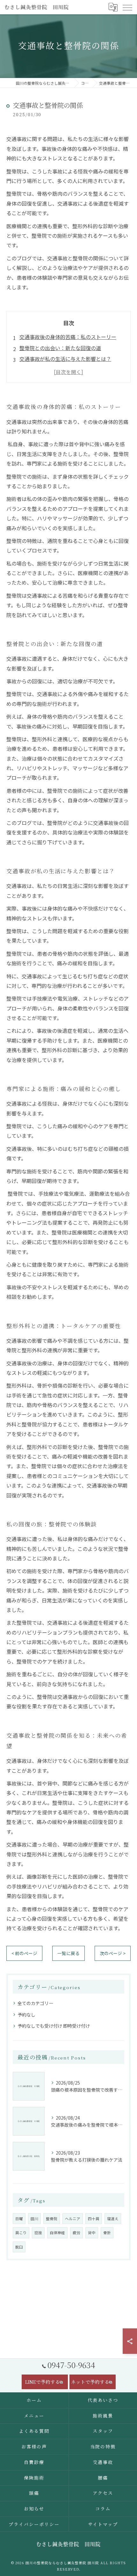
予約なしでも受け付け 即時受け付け (54, 2026)
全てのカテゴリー (35, 2003)
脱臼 (19, 2247)
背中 (92, 2233)
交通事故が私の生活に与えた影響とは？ (65, 359)
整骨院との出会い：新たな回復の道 (60, 348)
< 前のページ (24, 1953)
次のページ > (113, 1953)
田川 (34, 2219)
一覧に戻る (68, 1953)
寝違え (113, 2219)
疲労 (76, 2233)
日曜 (19, 2219)
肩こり (21, 2233)
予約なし (26, 2015)
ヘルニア (73, 2219)
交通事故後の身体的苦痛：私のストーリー (68, 337)
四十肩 (94, 2219)
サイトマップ (103, 2524)
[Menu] (127, 7)
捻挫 (38, 2233)
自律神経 (57, 2233)
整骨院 (52, 2219)
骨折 (107, 2233)
